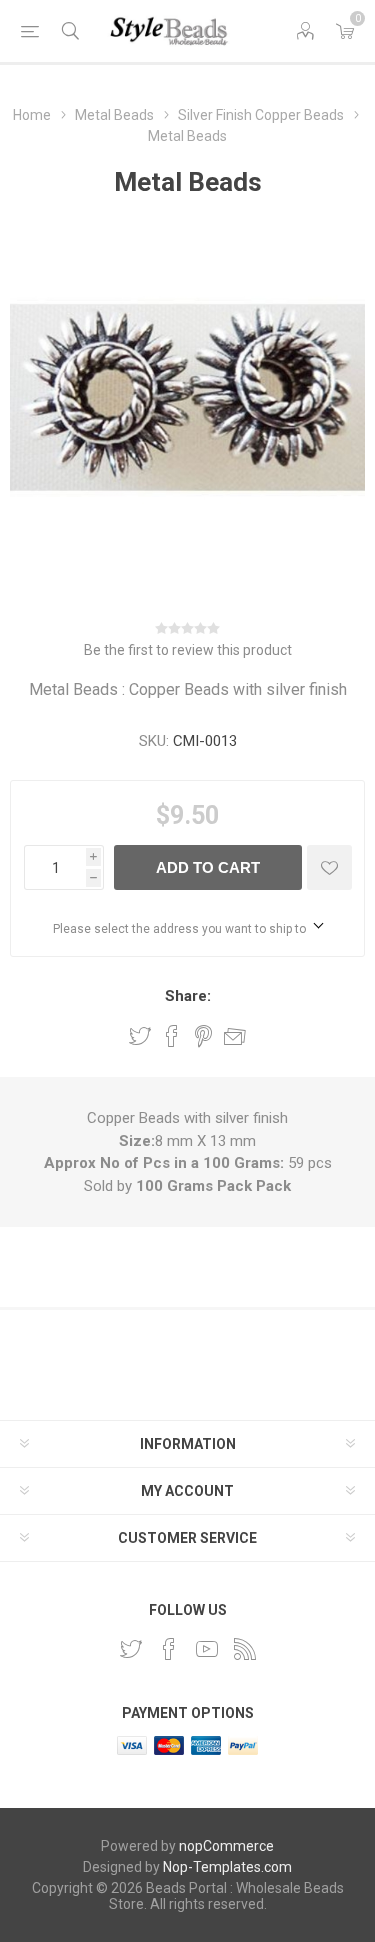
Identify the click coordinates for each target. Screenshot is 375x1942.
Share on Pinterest (203, 1036)
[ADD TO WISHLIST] (329, 867)
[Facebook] (169, 1649)
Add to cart (208, 867)
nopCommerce (226, 1846)
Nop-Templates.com (227, 1867)
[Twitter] (131, 1649)
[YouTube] (207, 1649)
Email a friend (235, 1036)
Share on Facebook (172, 1036)
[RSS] (245, 1649)
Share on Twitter (140, 1036)
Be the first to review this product (188, 650)
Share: (188, 996)
